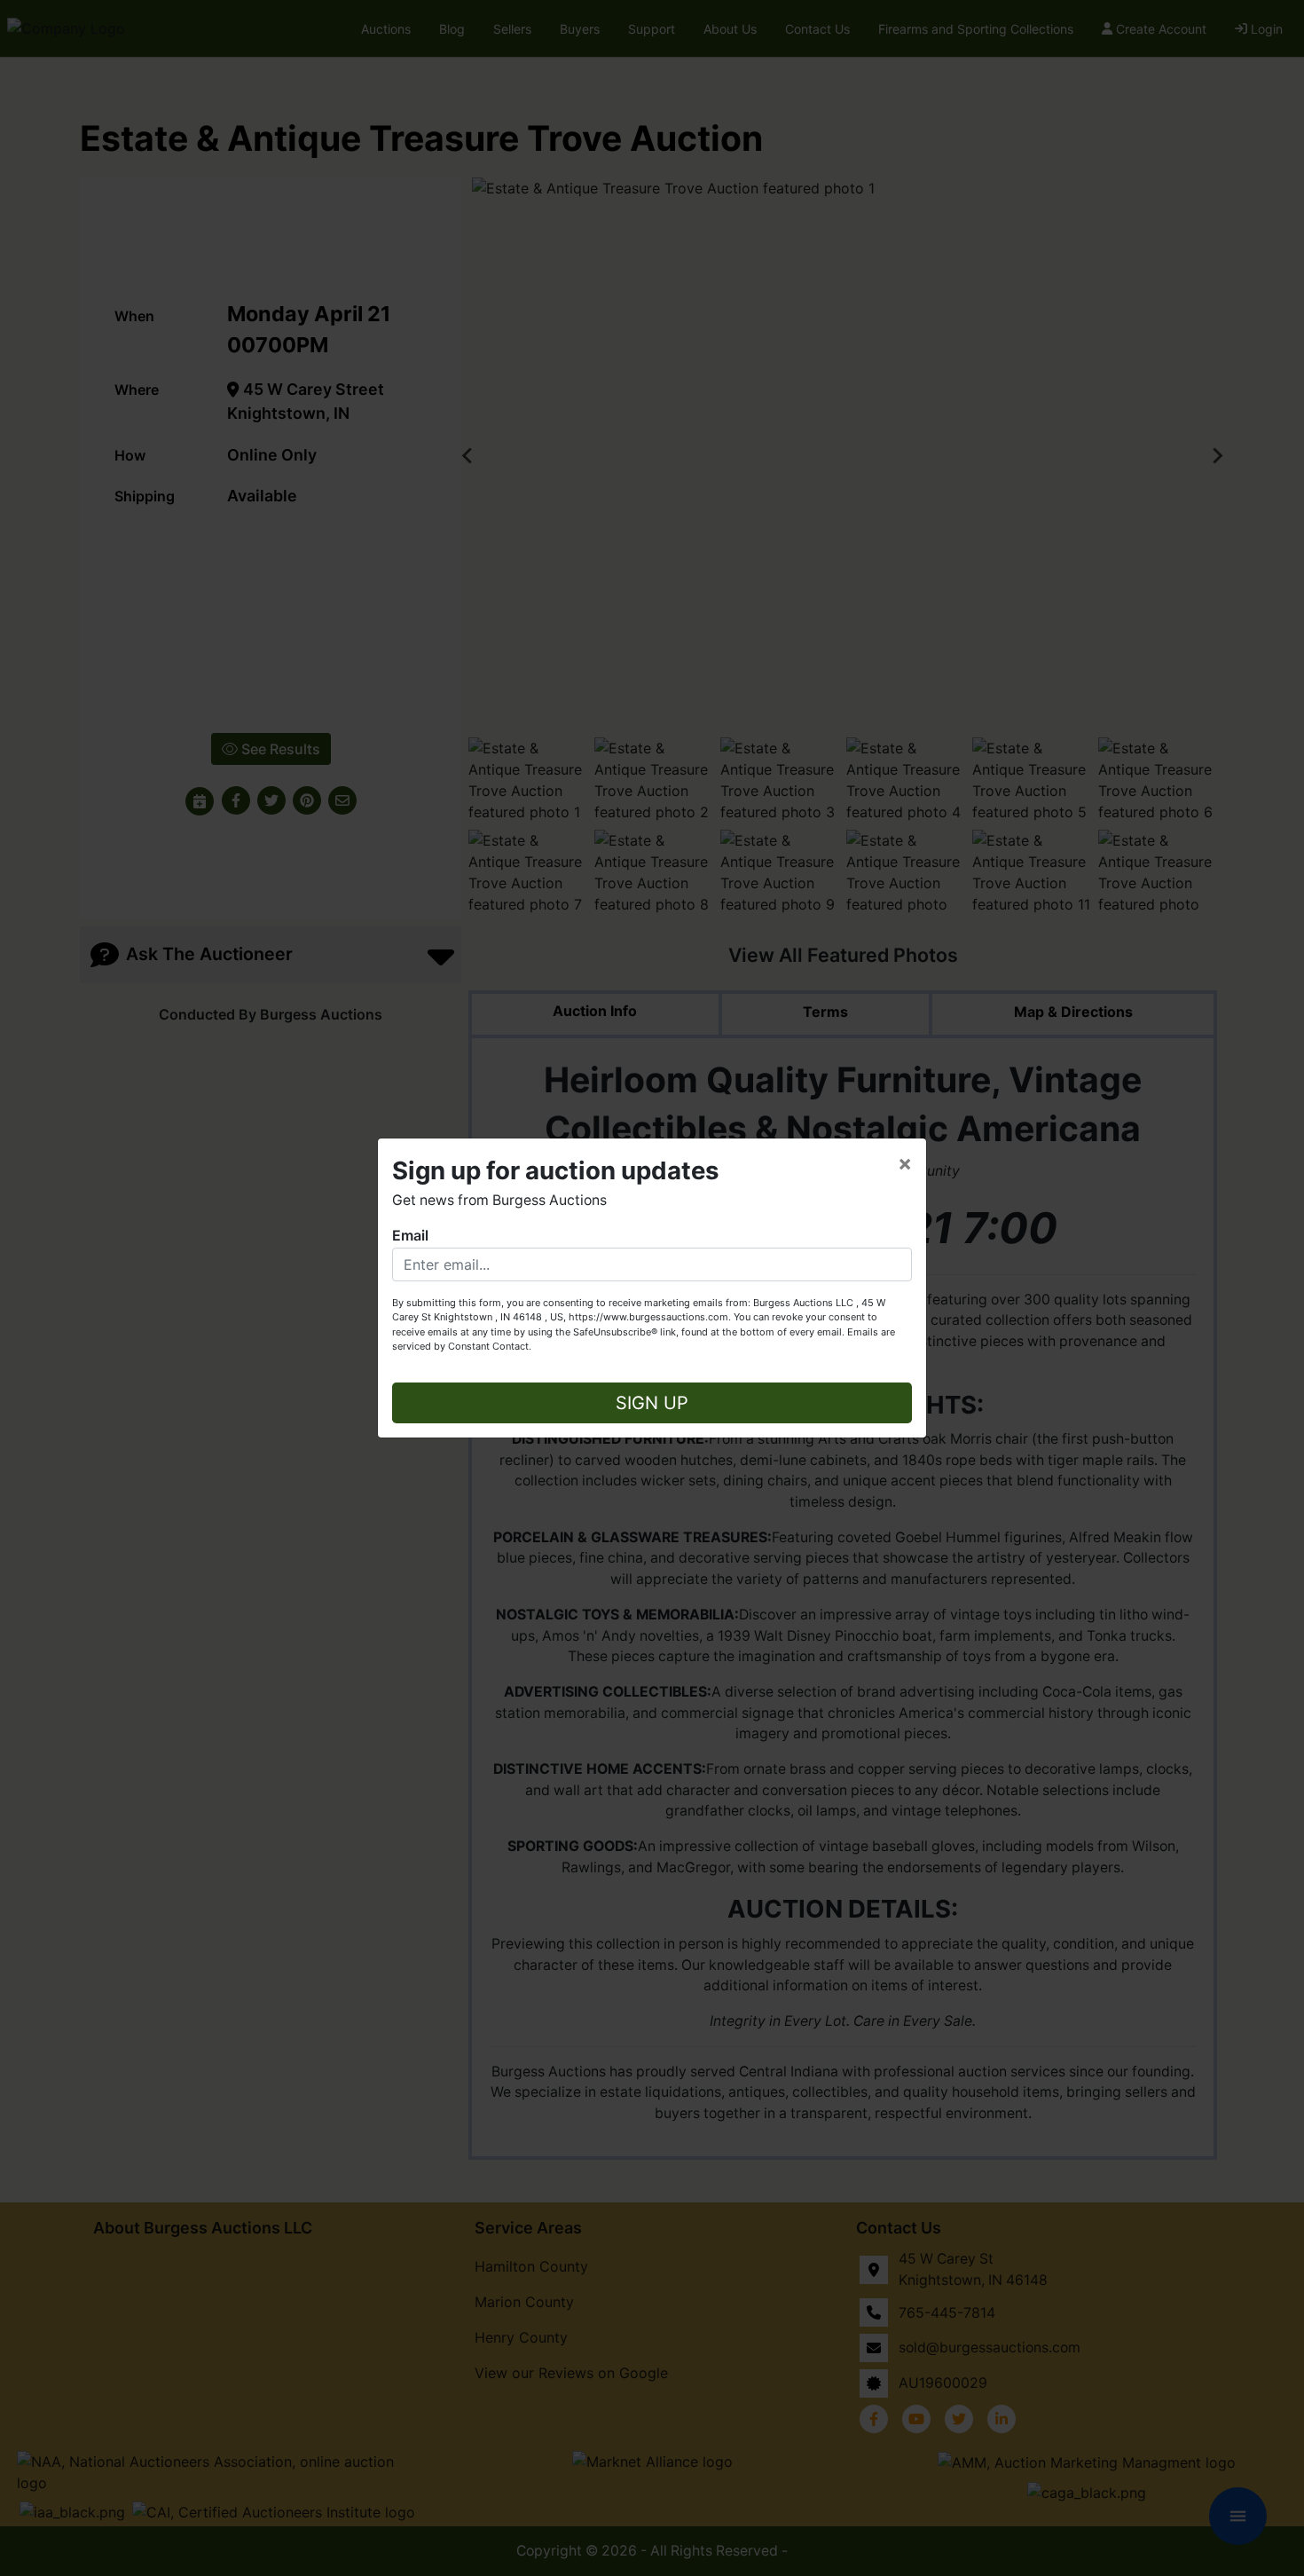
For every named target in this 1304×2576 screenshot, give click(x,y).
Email (410, 1235)
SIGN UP (652, 1403)
